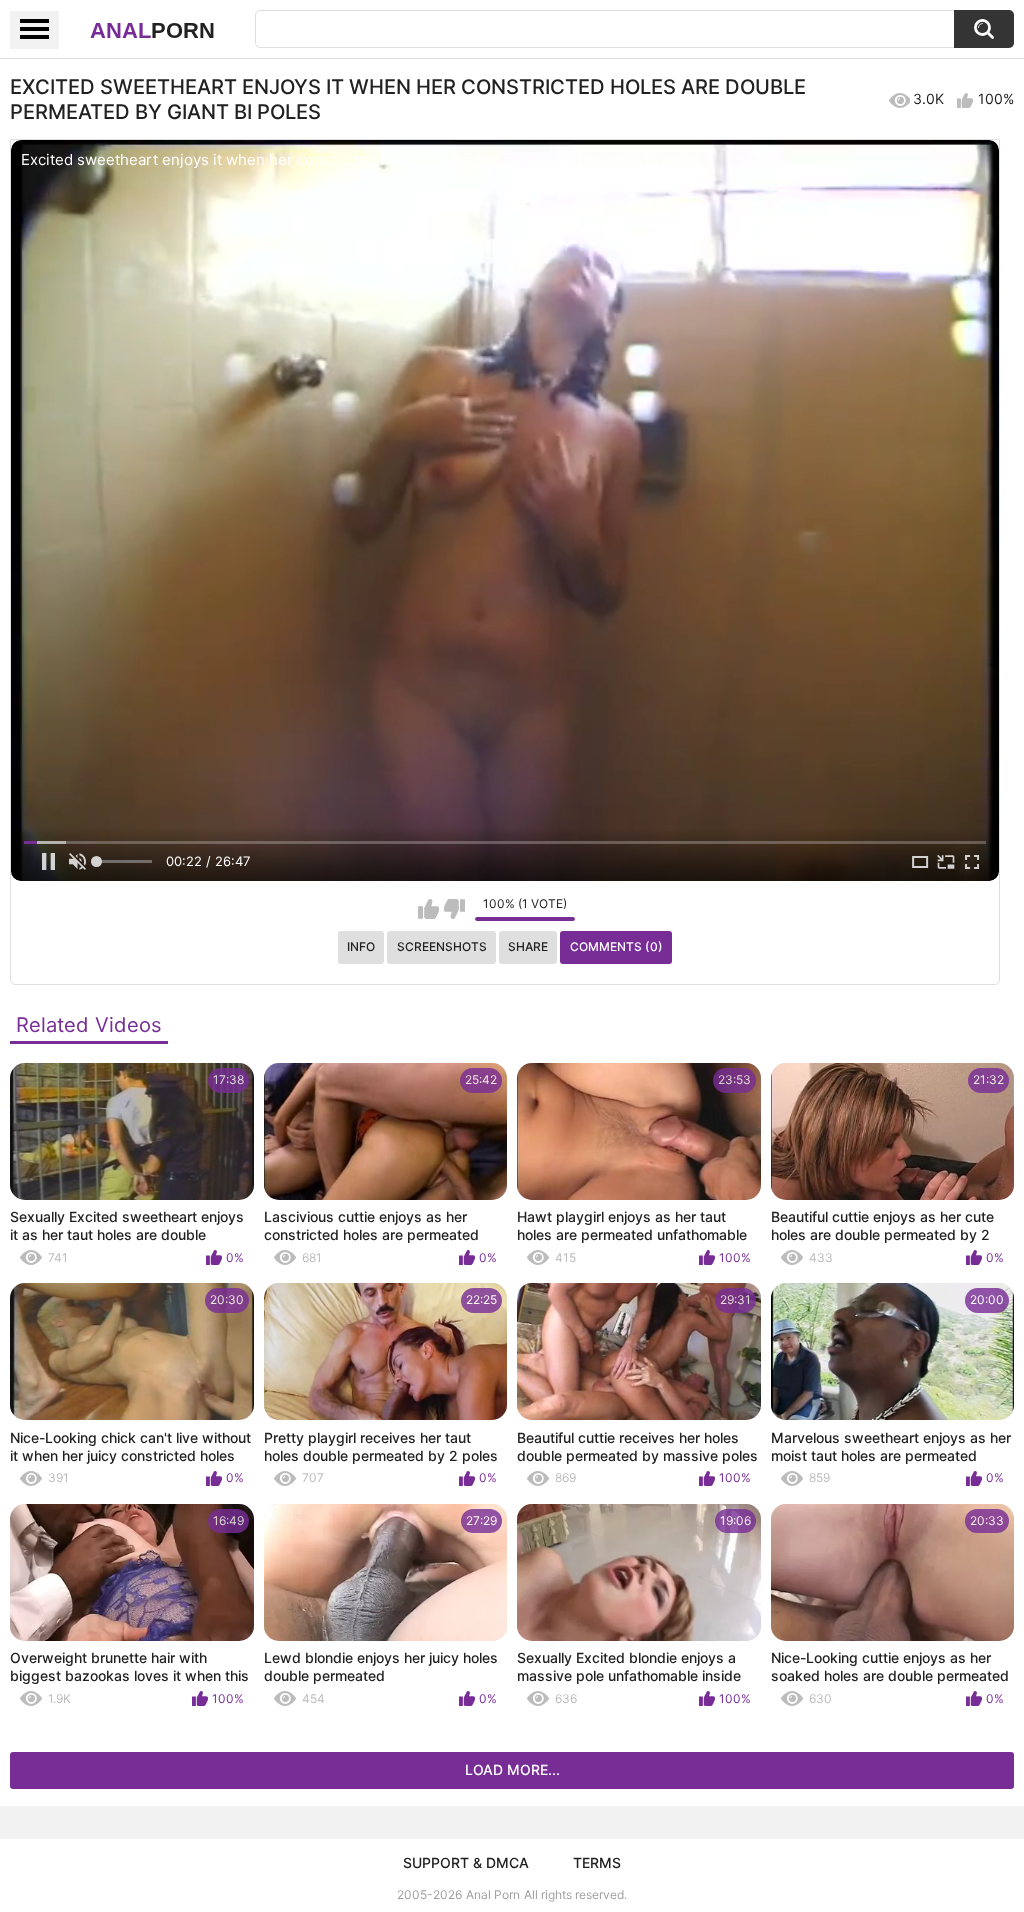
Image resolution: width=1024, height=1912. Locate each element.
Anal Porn (493, 1894)
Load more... (512, 1769)
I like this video (428, 909)
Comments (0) (616, 946)
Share (528, 946)
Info (361, 946)
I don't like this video (454, 909)
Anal (152, 30)
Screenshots (442, 946)
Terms (597, 1862)
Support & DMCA (466, 1862)
